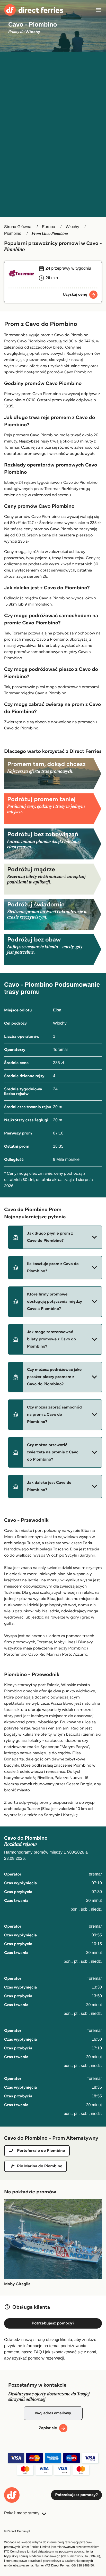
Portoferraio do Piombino (41, 2151)
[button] (55, 1237)
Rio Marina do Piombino (40, 2166)
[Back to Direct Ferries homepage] (34, 10)
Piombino (13, 234)
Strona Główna (18, 227)
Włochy (72, 227)
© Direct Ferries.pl (17, 2531)
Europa (49, 227)
